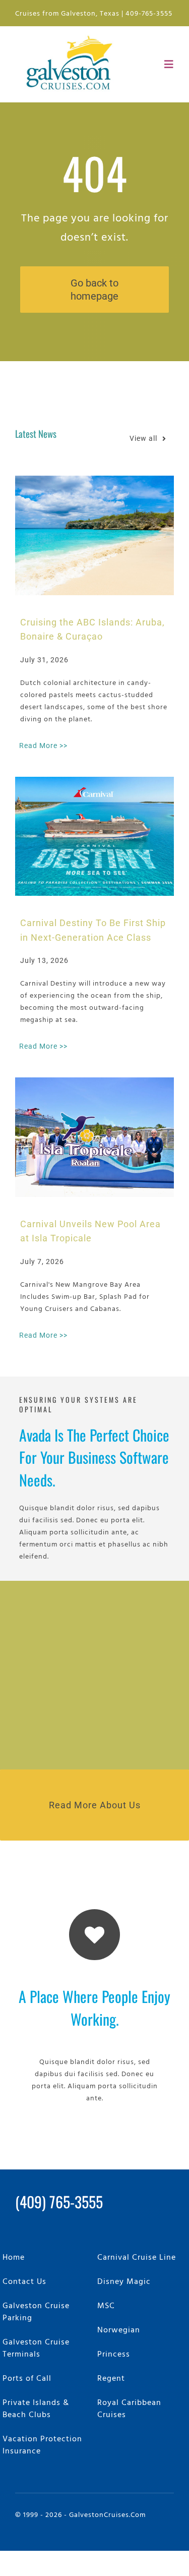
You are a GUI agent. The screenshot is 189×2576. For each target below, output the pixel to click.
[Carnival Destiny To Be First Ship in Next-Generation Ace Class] (94, 836)
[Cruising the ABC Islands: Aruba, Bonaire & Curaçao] (94, 535)
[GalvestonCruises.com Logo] (72, 35)
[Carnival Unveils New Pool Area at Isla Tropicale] (94, 1137)
